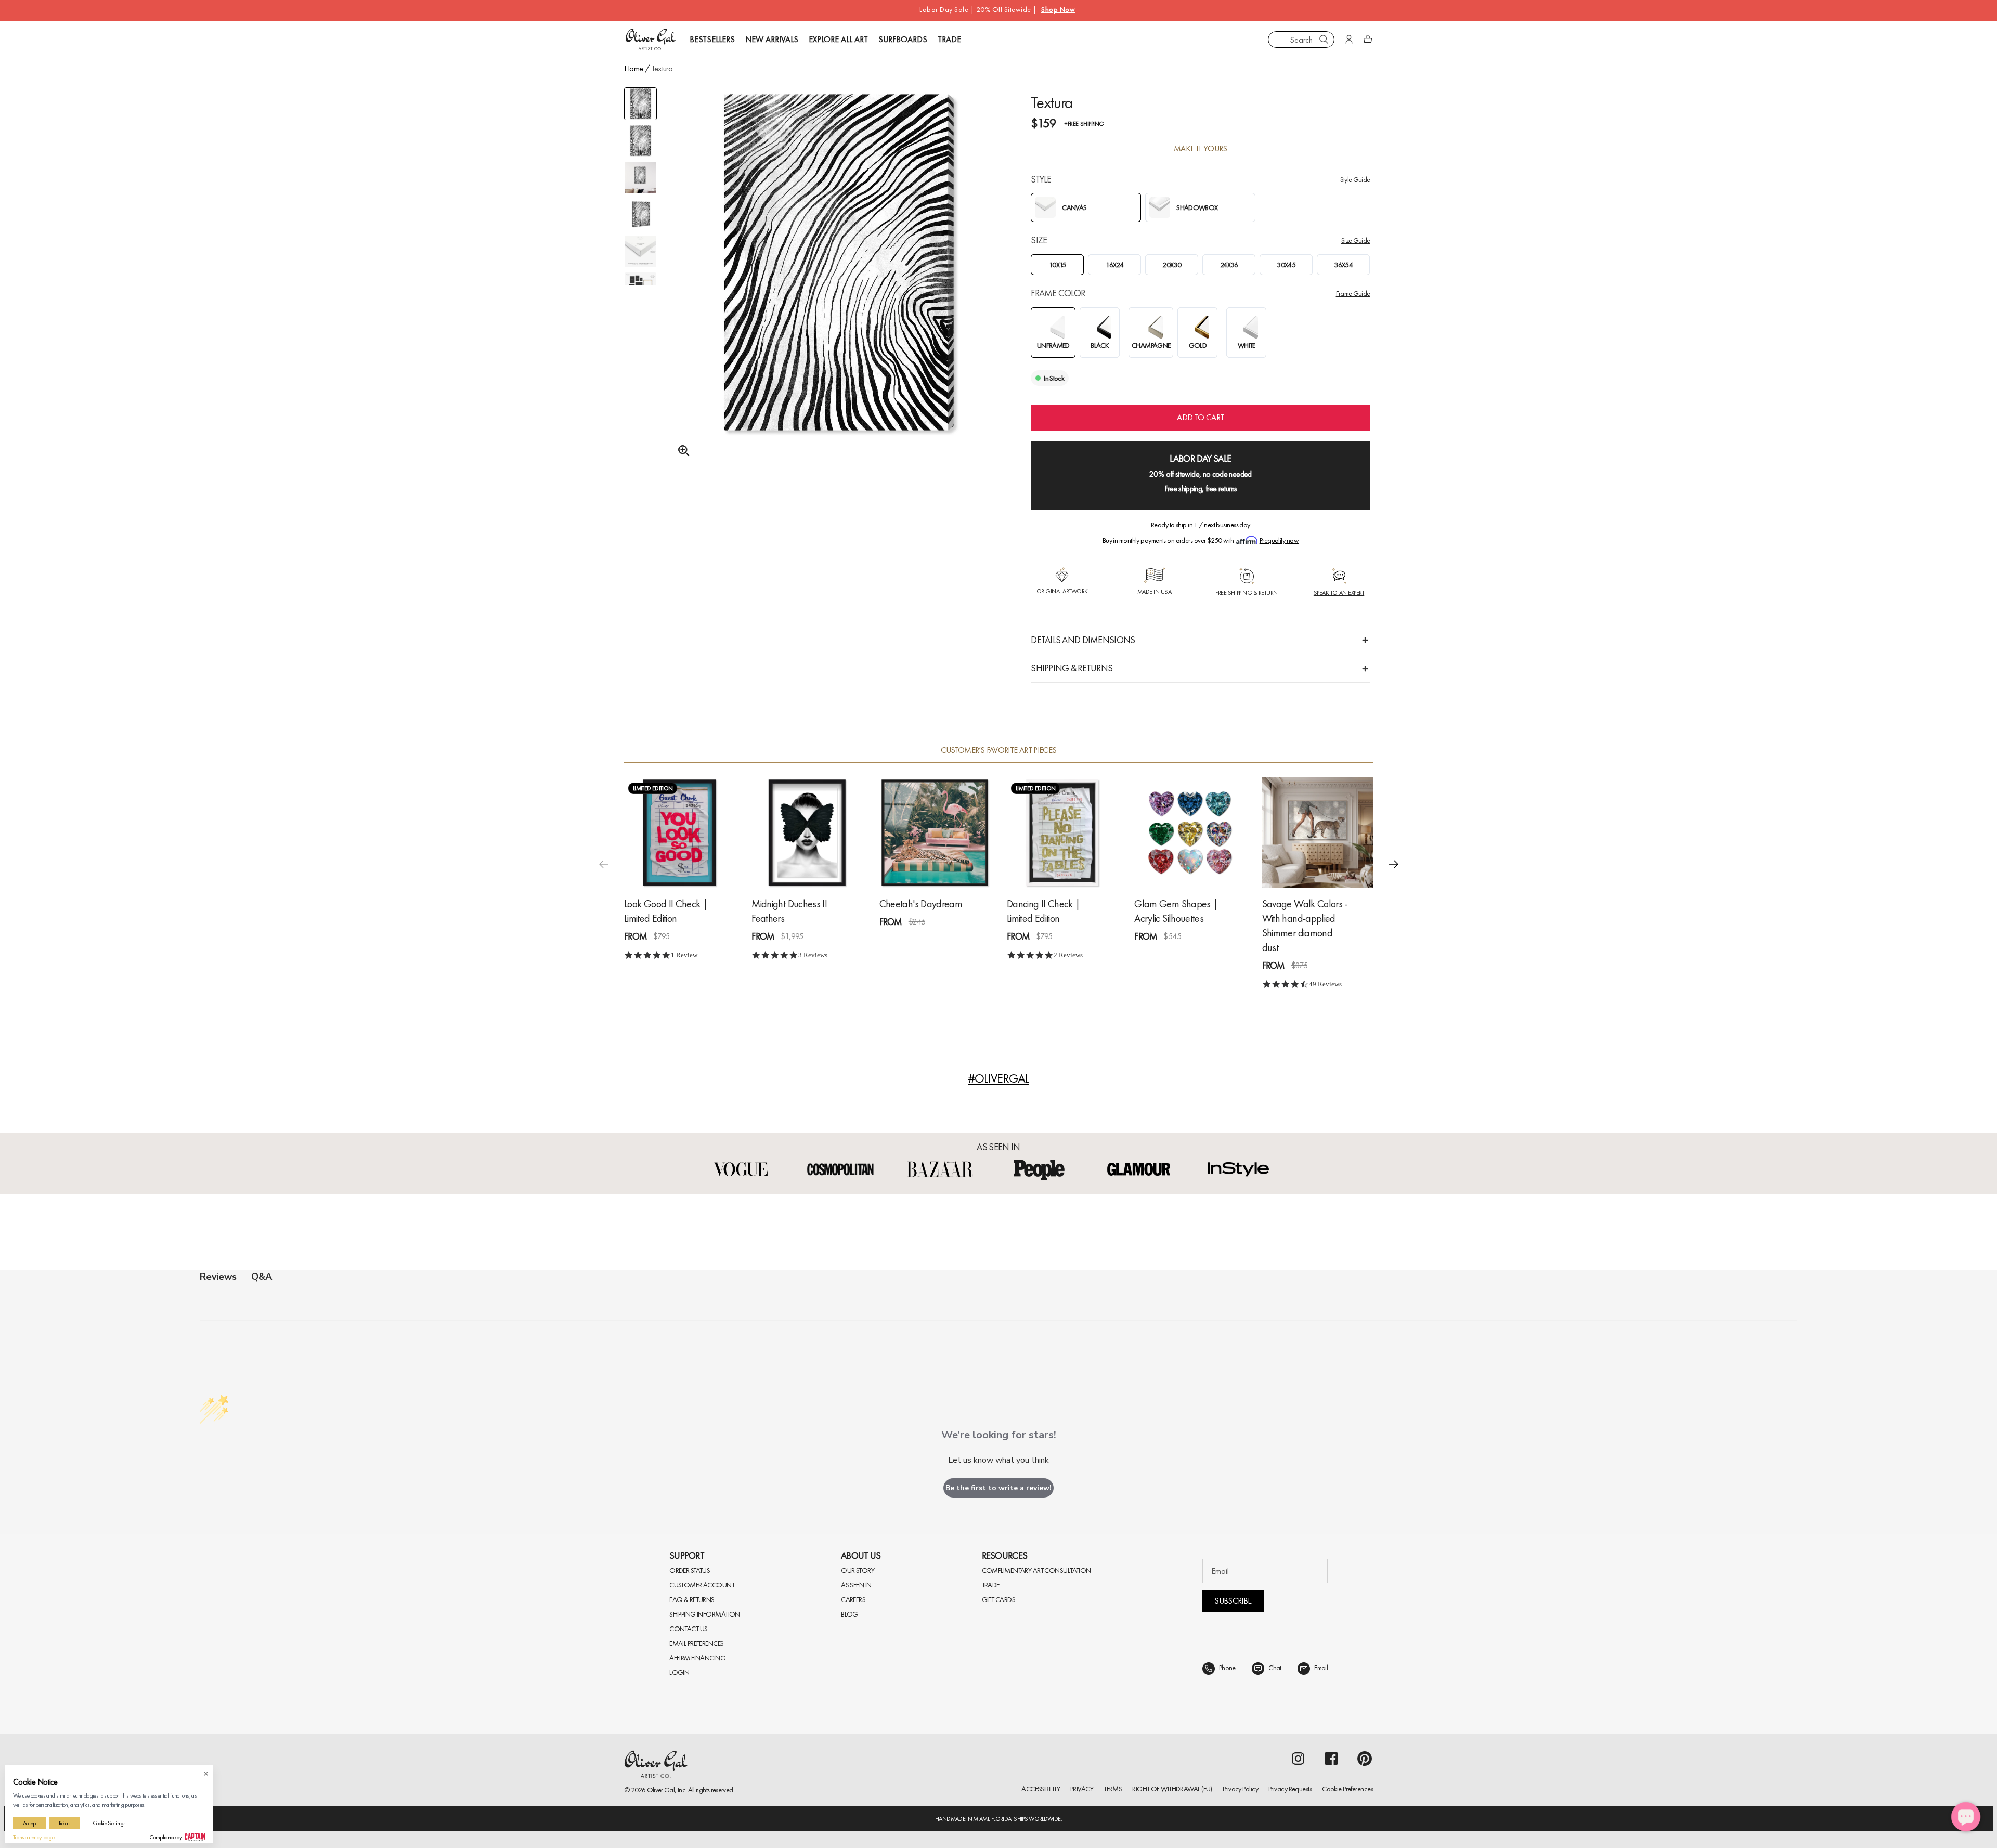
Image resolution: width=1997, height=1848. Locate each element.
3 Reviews (813, 955)
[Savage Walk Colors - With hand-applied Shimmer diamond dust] (1318, 833)
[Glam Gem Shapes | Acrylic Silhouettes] (1190, 833)
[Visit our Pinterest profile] (1365, 1759)
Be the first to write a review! (998, 1488)
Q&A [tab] (262, 1277)
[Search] (1324, 40)
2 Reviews (1068, 955)
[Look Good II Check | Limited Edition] (679, 833)
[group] (839, 289)
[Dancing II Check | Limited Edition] (1062, 833)
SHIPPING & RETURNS (1072, 668)
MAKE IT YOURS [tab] (1201, 149)
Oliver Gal (661, 1790)
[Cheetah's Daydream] (935, 833)
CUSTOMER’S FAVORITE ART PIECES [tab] (999, 750)
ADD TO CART (1200, 417)
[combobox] (1301, 40)
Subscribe (1233, 1601)
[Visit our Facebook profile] (1331, 1759)
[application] (1966, 1817)
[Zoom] (681, 451)
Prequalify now (1279, 540)
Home (633, 68)
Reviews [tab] (218, 1277)
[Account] (1349, 40)
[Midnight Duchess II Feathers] (807, 833)
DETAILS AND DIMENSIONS (1083, 640)
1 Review (684, 955)
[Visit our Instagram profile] (1298, 1759)
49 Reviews (1325, 984)
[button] (1394, 864)
